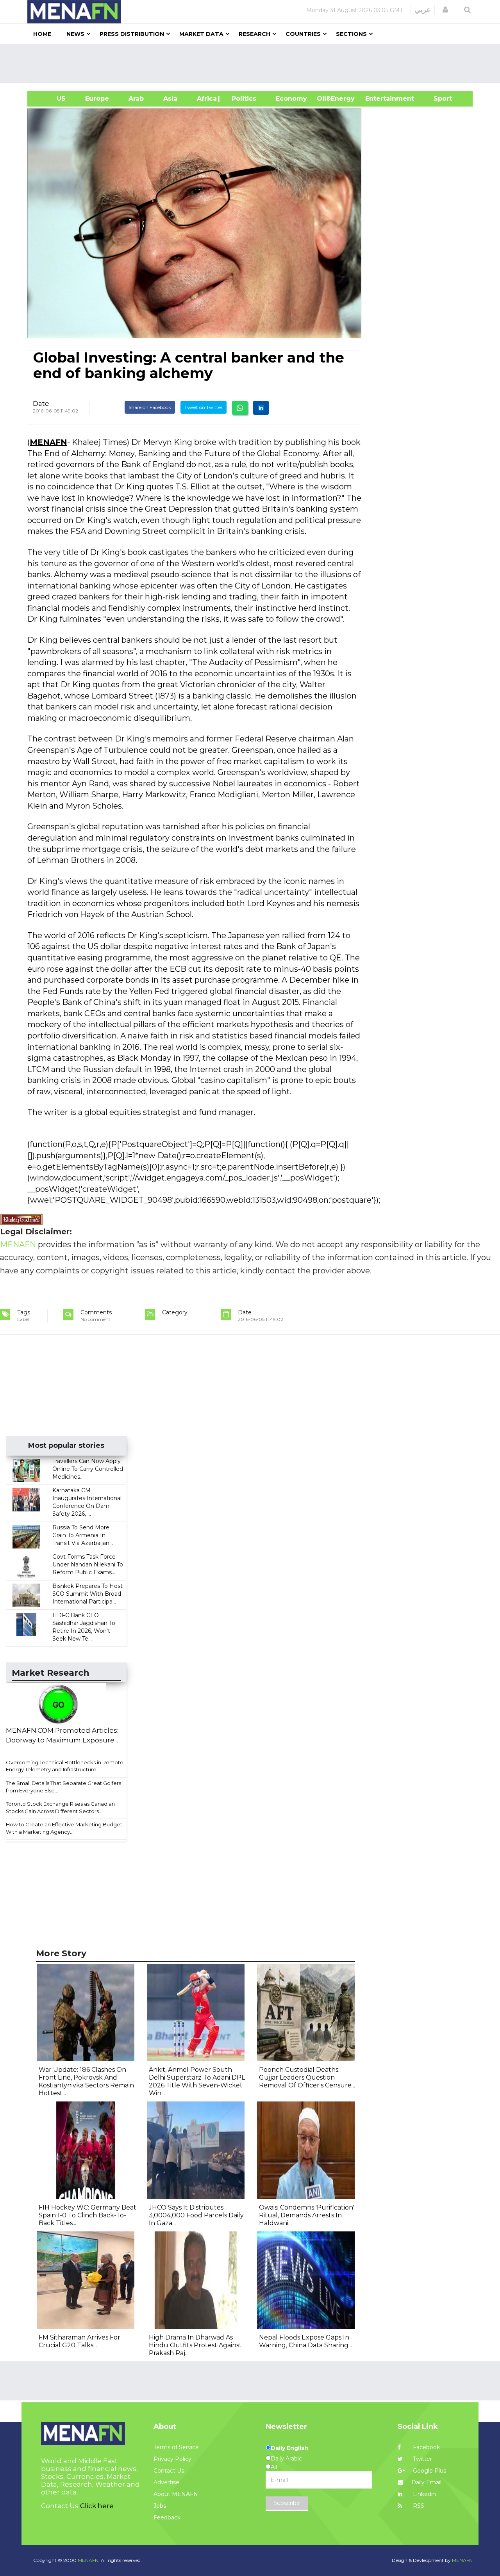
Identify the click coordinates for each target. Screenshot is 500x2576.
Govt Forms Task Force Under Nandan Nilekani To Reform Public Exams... (88, 1564)
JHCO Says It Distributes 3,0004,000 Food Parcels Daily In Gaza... (196, 2215)
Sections (351, 34)
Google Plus (429, 2471)
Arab (136, 99)
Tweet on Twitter (204, 407)
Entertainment (378, 99)
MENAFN (48, 442)
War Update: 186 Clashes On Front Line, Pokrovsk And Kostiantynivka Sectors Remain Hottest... (86, 2081)
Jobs (160, 2506)
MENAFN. (89, 2560)
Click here (97, 2506)
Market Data (201, 34)
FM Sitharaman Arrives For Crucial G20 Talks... (79, 2341)
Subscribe (287, 2503)
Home (42, 34)
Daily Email (426, 2482)
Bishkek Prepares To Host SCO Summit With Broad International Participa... (87, 1594)
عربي (423, 10)
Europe (97, 99)
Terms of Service (176, 2447)
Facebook (426, 2447)
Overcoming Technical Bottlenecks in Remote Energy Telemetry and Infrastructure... (65, 1766)
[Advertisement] (253, 64)
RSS (418, 2506)
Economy (291, 99)
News (75, 34)
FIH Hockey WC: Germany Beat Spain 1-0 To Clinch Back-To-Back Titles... (87, 2215)
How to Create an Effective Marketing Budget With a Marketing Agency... (64, 1828)
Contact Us (169, 2471)
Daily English (289, 2448)
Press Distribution (132, 34)
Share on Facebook (150, 407)
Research (254, 34)
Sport (438, 99)
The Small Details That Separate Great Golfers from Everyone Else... (63, 1787)
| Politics (242, 99)
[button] (445, 10)
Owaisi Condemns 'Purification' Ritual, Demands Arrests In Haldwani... (307, 2215)
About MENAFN (176, 2494)
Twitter (422, 2459)
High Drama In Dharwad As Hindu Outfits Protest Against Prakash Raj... (195, 2345)
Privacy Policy (172, 2459)
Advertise (166, 2482)
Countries (303, 34)
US (51, 99)
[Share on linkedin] (261, 408)
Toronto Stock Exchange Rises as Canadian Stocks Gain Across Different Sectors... (60, 1807)
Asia (170, 99)
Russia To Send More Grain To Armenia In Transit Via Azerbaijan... (83, 1535)
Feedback (167, 2517)
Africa (206, 99)
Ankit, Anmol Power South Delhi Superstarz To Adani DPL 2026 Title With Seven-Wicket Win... (197, 2081)
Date (41, 404)
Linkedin (424, 2494)
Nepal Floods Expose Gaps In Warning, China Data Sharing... (305, 2341)
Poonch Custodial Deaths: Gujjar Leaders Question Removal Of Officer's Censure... (307, 2077)
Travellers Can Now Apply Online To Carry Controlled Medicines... (88, 1469)
